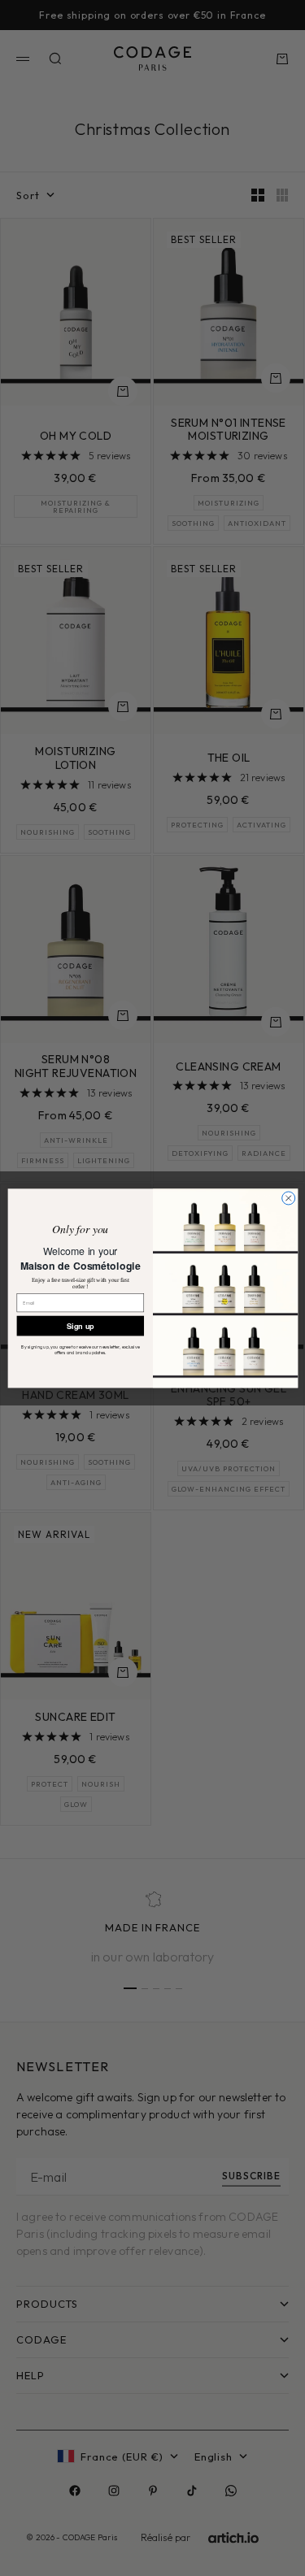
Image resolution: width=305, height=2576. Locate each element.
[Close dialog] (288, 1198)
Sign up (80, 1325)
